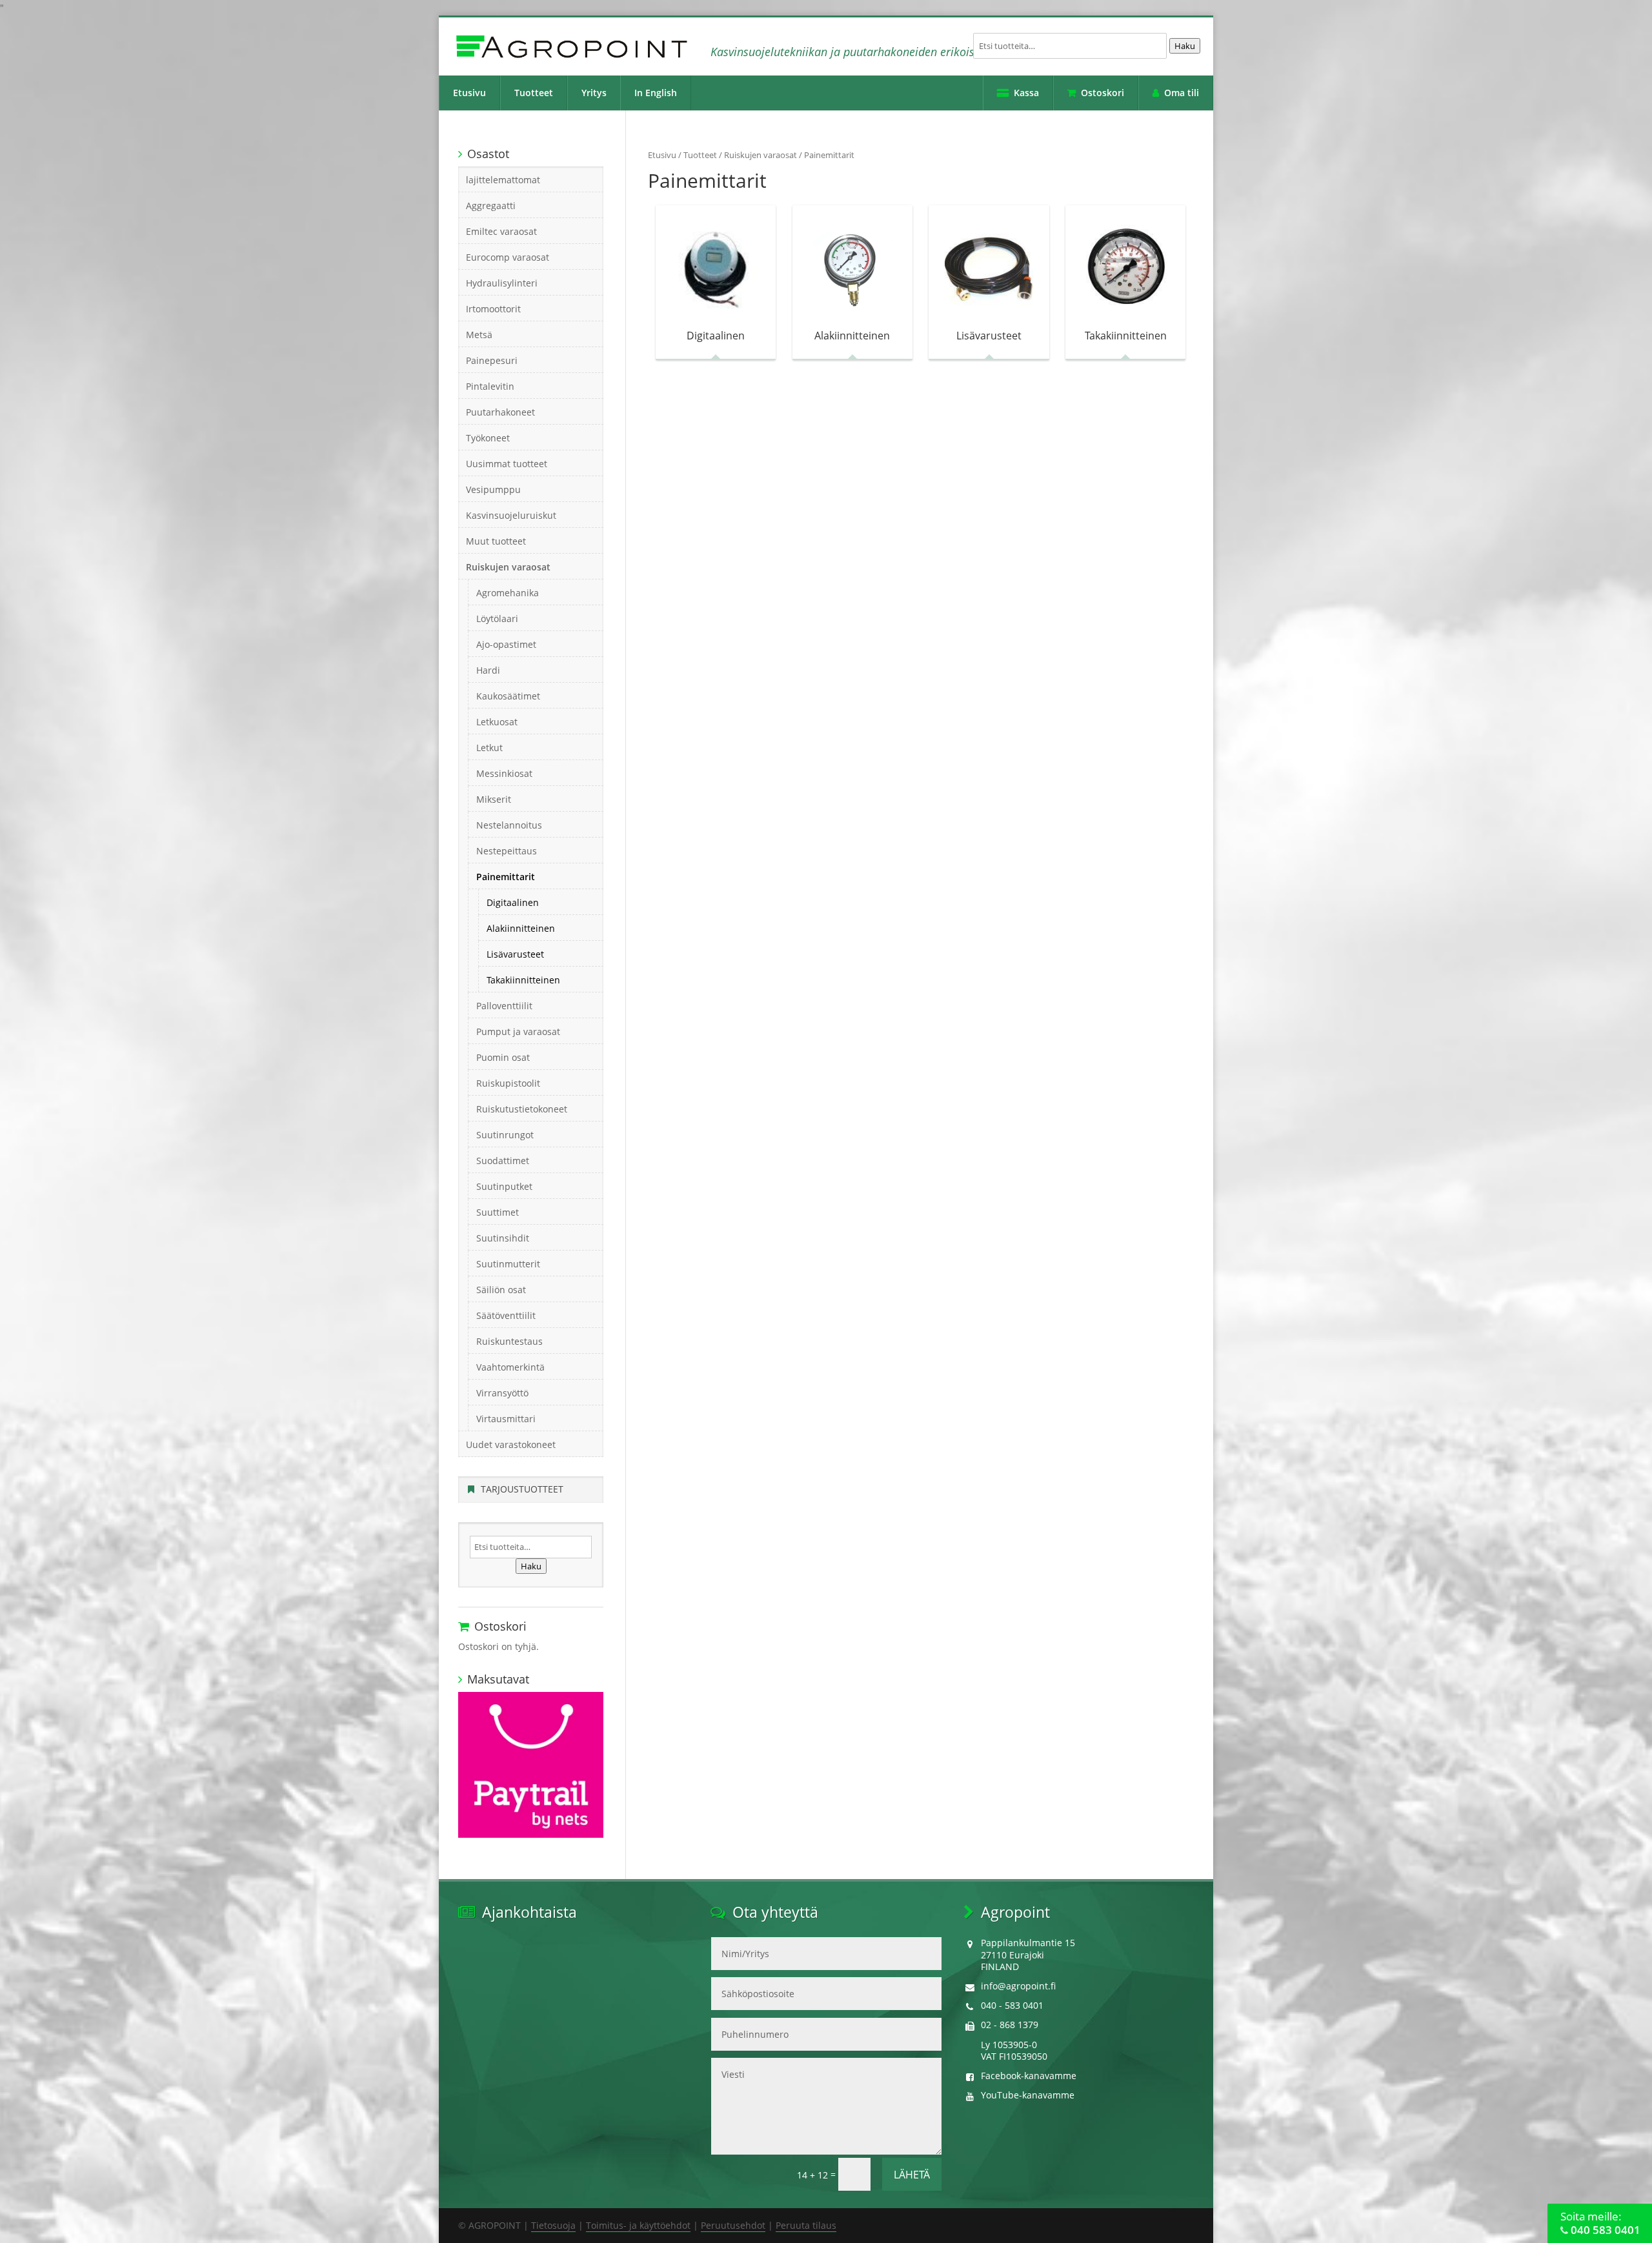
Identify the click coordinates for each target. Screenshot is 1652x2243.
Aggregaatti (491, 206)
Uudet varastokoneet (511, 1444)
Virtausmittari (506, 1419)
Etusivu (469, 93)
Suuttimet (498, 1212)
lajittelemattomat (503, 180)
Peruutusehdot (733, 2225)
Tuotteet (534, 93)
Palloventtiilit (504, 1006)
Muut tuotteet (496, 541)
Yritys (594, 93)
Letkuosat (497, 722)
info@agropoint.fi (1018, 1986)
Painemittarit (506, 877)
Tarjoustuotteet (522, 1489)
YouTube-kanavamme (1028, 2095)
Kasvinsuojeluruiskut (511, 515)
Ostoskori (1103, 93)
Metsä (479, 335)
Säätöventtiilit (506, 1315)
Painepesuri (492, 360)
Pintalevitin (490, 386)
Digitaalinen (513, 902)
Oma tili (1182, 93)
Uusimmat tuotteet (507, 464)
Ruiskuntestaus (509, 1341)
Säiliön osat (501, 1290)
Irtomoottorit (493, 309)
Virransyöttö (502, 1393)
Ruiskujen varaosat (761, 155)
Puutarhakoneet (500, 412)
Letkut (489, 748)
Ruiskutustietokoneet (522, 1109)
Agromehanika (508, 593)
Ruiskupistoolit (508, 1083)
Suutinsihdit (503, 1238)
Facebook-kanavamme (1029, 2076)
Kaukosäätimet (508, 696)
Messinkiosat (504, 773)
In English (656, 93)
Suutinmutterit (508, 1264)
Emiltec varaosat (501, 231)
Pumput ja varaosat (518, 1031)
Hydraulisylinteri (502, 283)
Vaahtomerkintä (510, 1367)
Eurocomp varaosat (508, 257)
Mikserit (494, 799)
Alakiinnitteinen (521, 928)
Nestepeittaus (507, 851)
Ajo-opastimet (506, 644)
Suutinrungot (505, 1135)
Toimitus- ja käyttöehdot (638, 2225)
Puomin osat (503, 1057)
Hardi (488, 670)
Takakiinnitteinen (523, 980)
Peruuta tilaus (806, 2225)
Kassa (1026, 93)
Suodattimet (503, 1161)
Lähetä (912, 2175)
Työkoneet (488, 438)
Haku (1185, 46)
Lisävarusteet (515, 954)
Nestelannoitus (509, 825)
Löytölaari (497, 619)
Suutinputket (504, 1186)
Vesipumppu (493, 489)
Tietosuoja (553, 2225)
